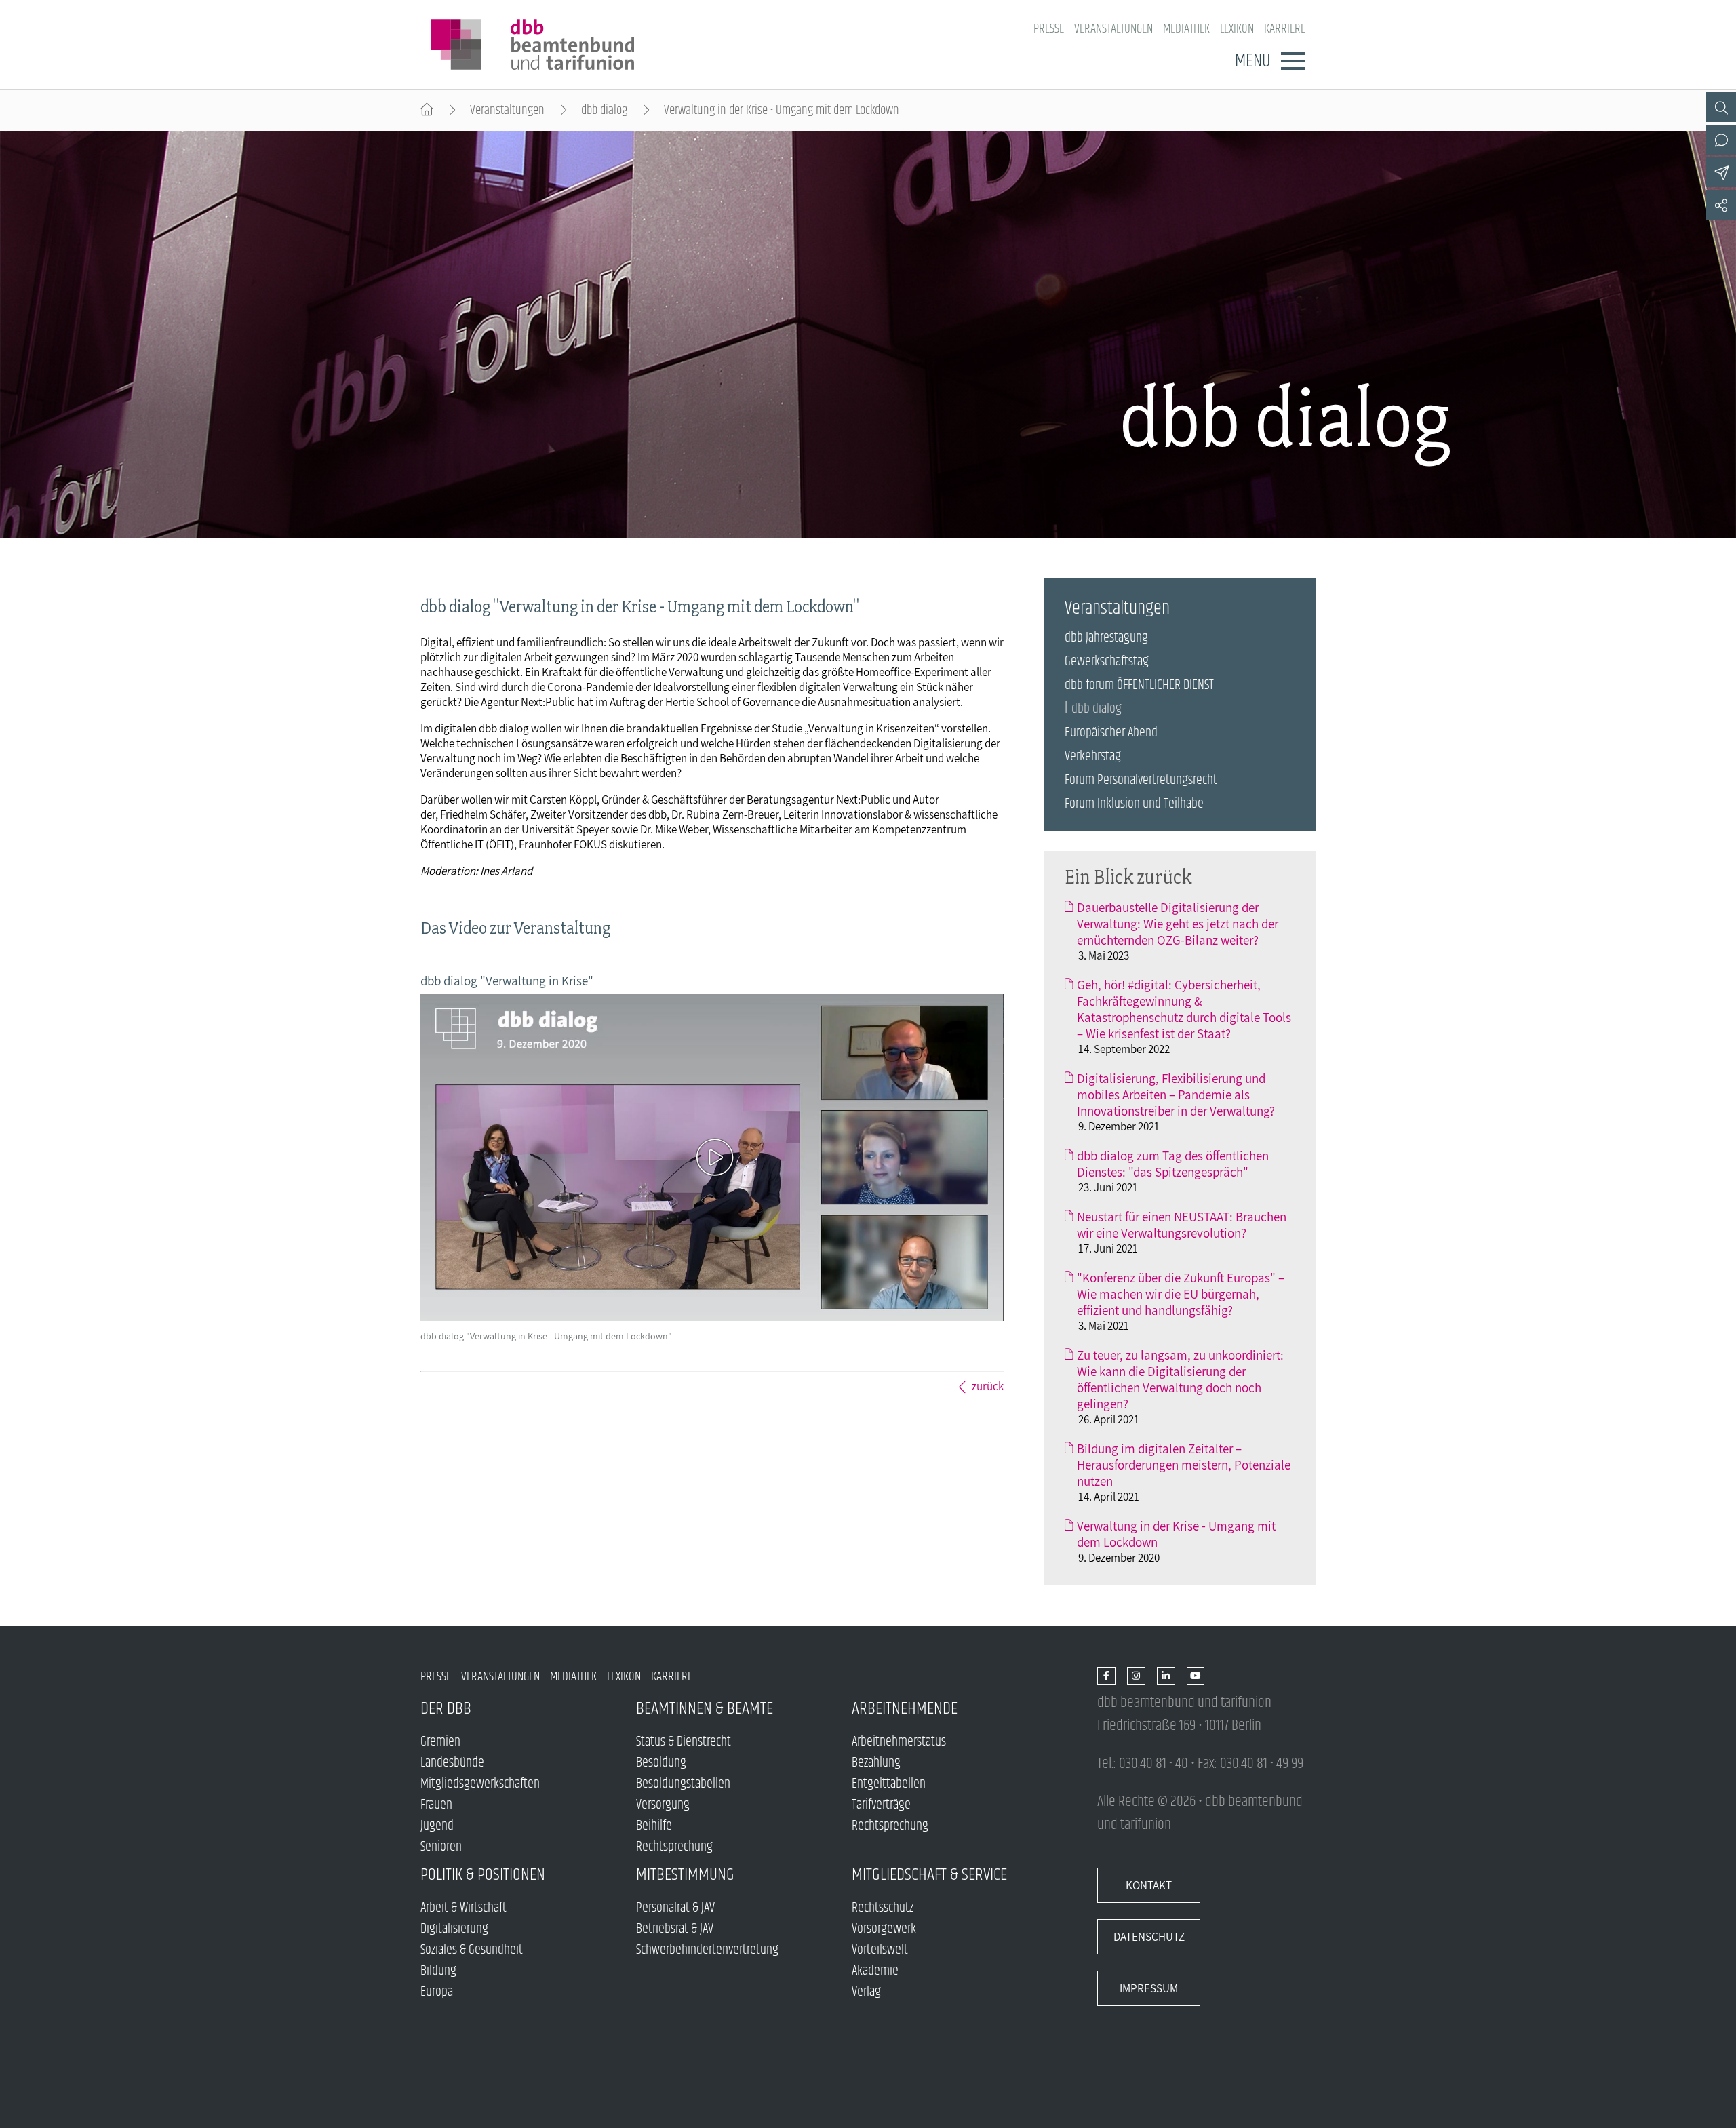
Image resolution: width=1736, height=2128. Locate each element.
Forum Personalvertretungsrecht (1141, 780)
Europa (437, 1992)
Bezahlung (876, 1763)
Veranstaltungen (1113, 29)
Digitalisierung (454, 1929)
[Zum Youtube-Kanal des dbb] (1196, 1677)
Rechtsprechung (674, 1847)
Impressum (1149, 1988)
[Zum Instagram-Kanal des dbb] (1136, 1677)
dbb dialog (604, 110)
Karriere (1285, 29)
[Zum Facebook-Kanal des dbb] (1106, 1677)
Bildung (438, 1971)
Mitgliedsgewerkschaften (480, 1784)
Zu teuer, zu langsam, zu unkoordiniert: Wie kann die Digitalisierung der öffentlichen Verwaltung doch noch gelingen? (1180, 1379)
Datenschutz (1149, 1937)
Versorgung (663, 1805)
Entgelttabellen (889, 1784)
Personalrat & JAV (675, 1908)
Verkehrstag (1093, 756)
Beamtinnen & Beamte (705, 1709)
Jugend (437, 1826)
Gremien (440, 1742)
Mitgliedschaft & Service (929, 1875)
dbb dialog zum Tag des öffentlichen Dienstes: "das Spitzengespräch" (1173, 1164)
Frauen (436, 1805)
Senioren (441, 1847)
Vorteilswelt (880, 1950)
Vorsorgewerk (884, 1929)
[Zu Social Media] (1721, 205)
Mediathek (1186, 29)
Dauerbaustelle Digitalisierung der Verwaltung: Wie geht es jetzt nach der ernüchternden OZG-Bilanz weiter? (1178, 924)
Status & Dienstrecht (684, 1742)
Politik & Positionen (483, 1875)
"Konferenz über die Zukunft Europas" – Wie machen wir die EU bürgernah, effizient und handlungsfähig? (1181, 1294)
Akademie (875, 1971)
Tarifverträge (881, 1805)
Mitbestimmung (685, 1875)
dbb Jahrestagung (1106, 638)
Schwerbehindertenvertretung (707, 1950)
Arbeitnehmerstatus (899, 1742)
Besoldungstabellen (683, 1784)
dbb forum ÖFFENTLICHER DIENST (1139, 685)
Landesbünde (452, 1763)
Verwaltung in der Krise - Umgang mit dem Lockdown (1176, 1534)
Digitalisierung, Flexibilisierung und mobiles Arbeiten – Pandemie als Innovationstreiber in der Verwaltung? (1176, 1095)
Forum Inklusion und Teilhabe (1134, 804)
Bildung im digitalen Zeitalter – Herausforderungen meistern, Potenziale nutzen (1184, 1465)
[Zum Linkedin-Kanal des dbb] (1166, 1677)
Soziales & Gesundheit (472, 1950)
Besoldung (661, 1763)
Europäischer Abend (1111, 733)
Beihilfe (654, 1826)
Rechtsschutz (883, 1908)
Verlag (866, 1992)
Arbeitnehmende (905, 1709)
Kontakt (1149, 1885)
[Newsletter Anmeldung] (1721, 172)
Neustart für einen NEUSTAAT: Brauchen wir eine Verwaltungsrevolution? (1182, 1225)
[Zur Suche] (1721, 107)
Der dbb (446, 1709)
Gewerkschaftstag (1107, 662)
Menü (1252, 61)
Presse (1049, 29)
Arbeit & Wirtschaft (463, 1908)
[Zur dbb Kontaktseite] (1721, 140)
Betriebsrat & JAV (675, 1929)
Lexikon (1237, 29)
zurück (988, 1386)
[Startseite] (427, 110)
